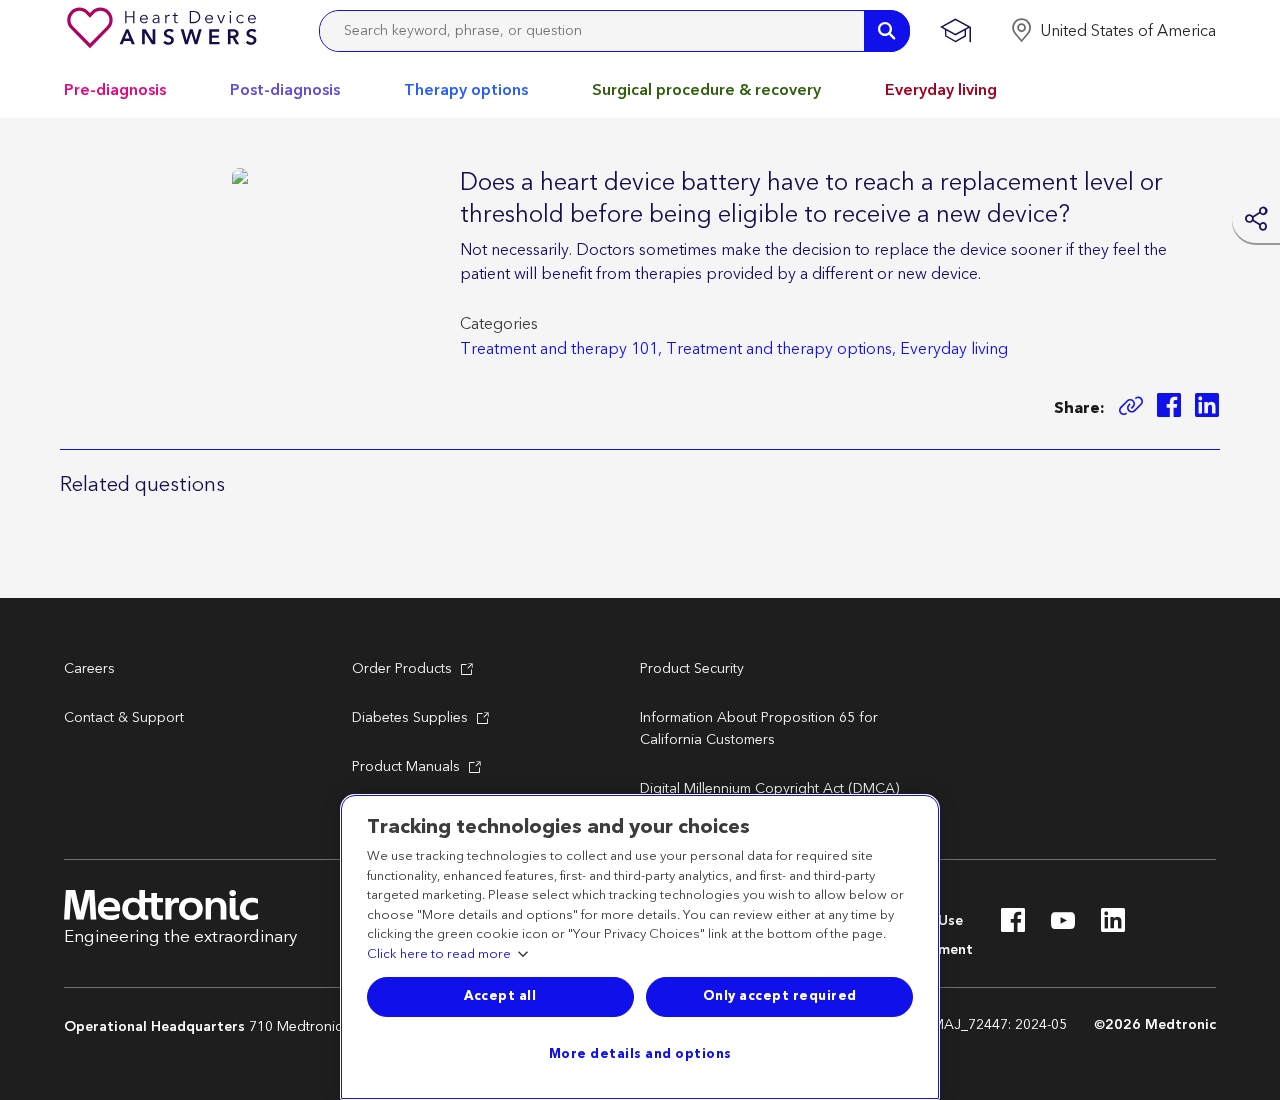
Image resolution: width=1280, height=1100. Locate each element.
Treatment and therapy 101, (561, 349)
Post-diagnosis (285, 90)
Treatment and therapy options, (781, 349)
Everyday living (941, 90)
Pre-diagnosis (115, 90)
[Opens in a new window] (1169, 408)
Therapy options (466, 90)
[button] (1113, 31)
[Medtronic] (164, 31)
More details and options (640, 1054)
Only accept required (780, 996)
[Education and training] (955, 31)
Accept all (500, 996)
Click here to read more (439, 955)
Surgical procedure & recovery (706, 90)
